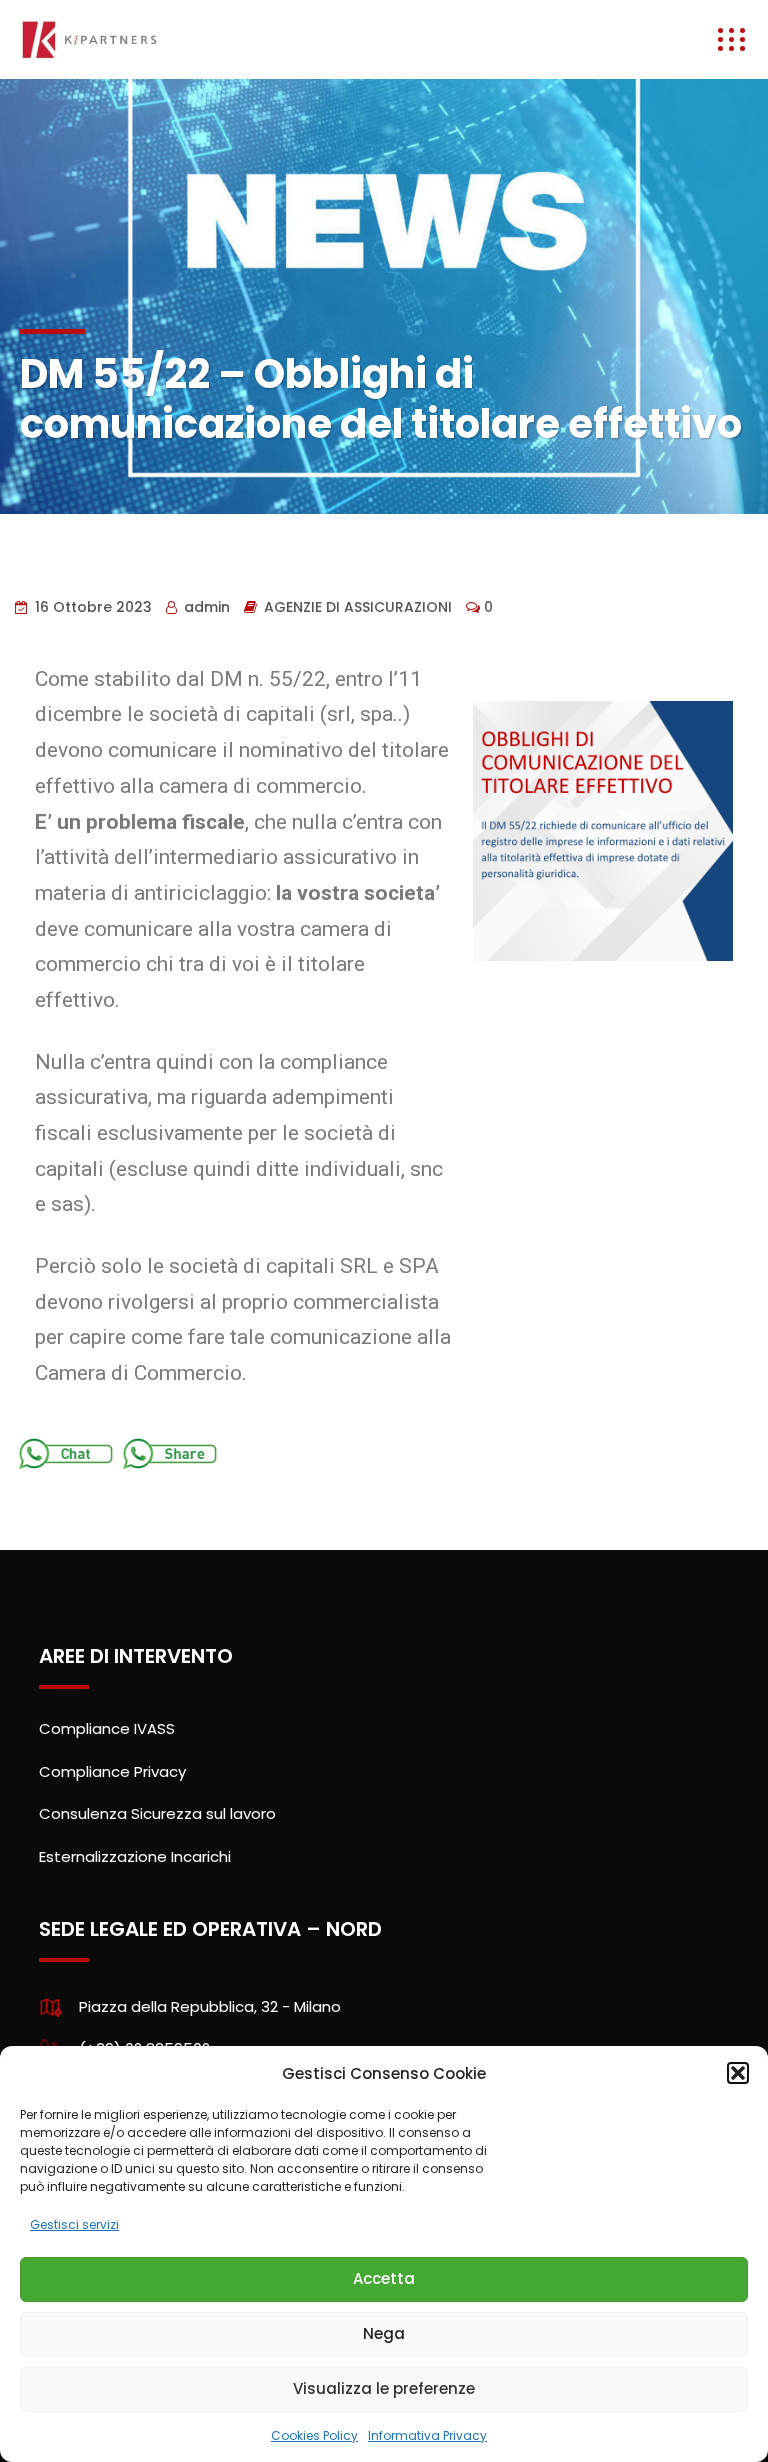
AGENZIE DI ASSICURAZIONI (358, 607)
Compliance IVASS (107, 1728)
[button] (738, 2073)
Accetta (384, 2278)
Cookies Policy (314, 2435)
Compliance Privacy (112, 1771)
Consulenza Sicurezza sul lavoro (157, 1813)
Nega (384, 2333)
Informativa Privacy (427, 2435)
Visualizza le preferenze (384, 2388)
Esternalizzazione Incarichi (135, 1856)
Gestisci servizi (74, 2224)
